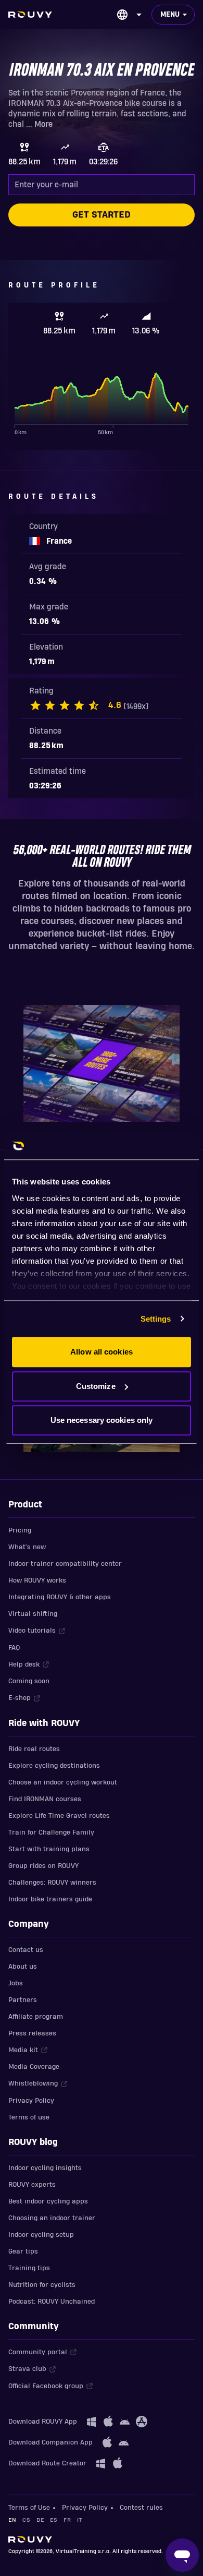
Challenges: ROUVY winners (52, 1883)
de (40, 2520)
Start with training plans (49, 1849)
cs (26, 2520)
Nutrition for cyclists (42, 2285)
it (80, 2520)
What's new (27, 1547)
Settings (156, 1319)
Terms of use (29, 2117)
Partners (23, 2000)
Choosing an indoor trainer (52, 2218)
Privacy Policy (31, 2101)
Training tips (29, 2268)
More (43, 124)
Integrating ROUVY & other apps (60, 1597)
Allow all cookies (102, 1352)
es (54, 2520)
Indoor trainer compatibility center (65, 1564)
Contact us (26, 1950)
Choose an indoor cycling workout (63, 1782)
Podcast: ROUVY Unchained (52, 2302)
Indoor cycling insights (45, 2168)
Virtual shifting (33, 1614)
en (12, 2520)
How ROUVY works (37, 1580)
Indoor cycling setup (41, 2235)
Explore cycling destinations (54, 1766)
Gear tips (23, 2251)
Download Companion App (50, 2442)
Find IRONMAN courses (45, 1799)
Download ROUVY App (43, 2422)
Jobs (16, 1983)
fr (67, 2520)
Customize (96, 1386)
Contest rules (141, 2508)
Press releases (32, 2033)
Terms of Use (29, 2508)
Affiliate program (36, 2017)
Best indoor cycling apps (48, 2201)
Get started (102, 215)
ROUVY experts (32, 2185)
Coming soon (29, 1681)
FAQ (14, 1648)
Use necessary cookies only (102, 1420)
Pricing (20, 1530)
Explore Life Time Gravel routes (59, 1816)
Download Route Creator (47, 2463)
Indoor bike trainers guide (50, 1899)
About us (23, 1967)
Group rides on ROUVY (43, 1866)
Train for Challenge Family (51, 1832)
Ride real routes (34, 1749)
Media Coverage (34, 2067)
